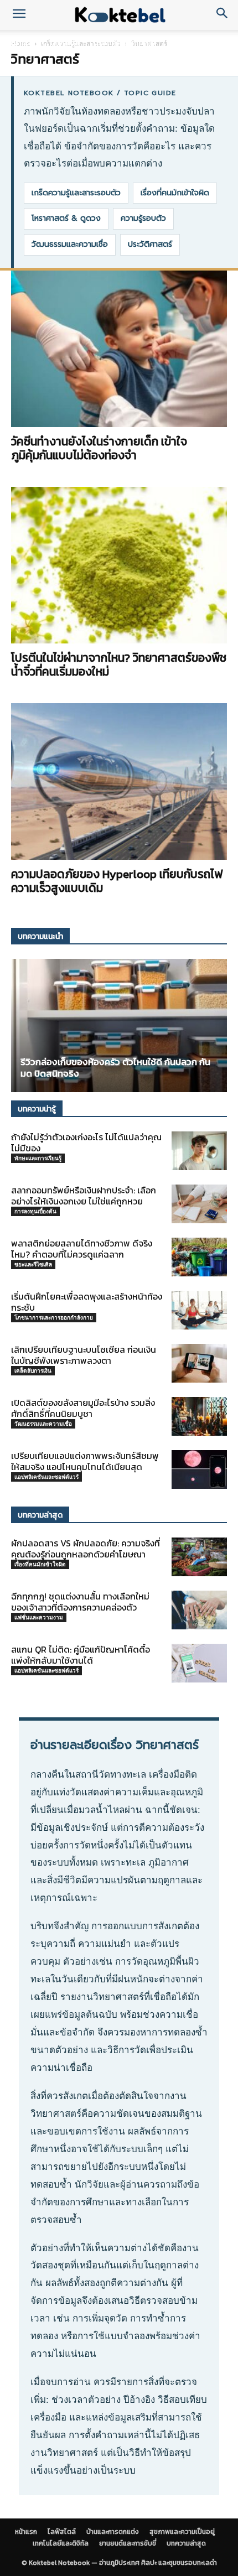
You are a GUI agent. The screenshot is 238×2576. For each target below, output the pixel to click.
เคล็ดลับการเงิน (33, 1370)
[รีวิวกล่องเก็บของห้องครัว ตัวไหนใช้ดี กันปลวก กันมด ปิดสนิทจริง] (119, 1025)
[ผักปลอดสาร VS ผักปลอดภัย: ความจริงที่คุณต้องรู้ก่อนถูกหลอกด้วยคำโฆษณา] (199, 1557)
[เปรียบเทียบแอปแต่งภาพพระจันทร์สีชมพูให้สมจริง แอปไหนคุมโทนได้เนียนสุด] (199, 1469)
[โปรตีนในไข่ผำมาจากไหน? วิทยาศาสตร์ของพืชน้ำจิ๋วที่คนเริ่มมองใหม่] (119, 565)
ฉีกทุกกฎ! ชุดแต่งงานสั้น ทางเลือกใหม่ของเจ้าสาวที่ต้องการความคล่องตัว (80, 1602)
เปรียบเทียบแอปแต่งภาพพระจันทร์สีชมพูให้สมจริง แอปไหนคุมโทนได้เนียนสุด (85, 1461)
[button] (19, 15)
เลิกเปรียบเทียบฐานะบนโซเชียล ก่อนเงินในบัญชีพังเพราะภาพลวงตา (84, 1355)
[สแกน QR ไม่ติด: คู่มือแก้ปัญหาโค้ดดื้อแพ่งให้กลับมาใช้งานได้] (199, 1663)
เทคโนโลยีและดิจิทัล (61, 2543)
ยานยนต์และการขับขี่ (128, 2543)
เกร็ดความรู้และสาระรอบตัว (76, 193)
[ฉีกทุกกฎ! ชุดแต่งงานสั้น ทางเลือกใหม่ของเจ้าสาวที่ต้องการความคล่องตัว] (199, 1610)
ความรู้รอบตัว (143, 218)
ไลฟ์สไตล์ (64, 43)
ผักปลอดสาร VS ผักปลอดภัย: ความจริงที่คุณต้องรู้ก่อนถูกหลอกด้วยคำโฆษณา (86, 1549)
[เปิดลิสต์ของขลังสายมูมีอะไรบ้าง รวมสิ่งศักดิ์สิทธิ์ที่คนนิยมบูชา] (199, 1416)
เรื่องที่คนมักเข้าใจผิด (175, 193)
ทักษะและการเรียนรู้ (38, 1158)
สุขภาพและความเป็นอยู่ (182, 2532)
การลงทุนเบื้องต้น (35, 1211)
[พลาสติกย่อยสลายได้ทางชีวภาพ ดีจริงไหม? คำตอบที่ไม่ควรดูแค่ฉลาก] (199, 1257)
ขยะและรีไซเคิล (33, 1264)
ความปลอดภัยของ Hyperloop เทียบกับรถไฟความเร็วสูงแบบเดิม (117, 881)
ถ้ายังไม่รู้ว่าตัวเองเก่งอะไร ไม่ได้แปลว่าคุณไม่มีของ (86, 1142)
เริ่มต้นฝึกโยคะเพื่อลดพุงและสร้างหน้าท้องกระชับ (87, 1302)
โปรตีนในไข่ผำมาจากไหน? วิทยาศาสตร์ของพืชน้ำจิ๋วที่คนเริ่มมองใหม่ (119, 664)
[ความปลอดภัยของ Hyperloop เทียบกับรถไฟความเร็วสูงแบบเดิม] (119, 781)
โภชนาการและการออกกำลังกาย (54, 1317)
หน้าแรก (22, 43)
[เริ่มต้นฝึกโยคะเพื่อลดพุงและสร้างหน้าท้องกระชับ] (199, 1310)
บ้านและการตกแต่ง (125, 43)
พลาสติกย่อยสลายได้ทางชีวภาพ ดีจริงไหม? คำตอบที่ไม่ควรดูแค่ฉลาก (82, 1249)
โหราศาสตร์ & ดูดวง (66, 218)
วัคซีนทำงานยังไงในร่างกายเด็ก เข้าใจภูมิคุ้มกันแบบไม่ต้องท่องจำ (99, 448)
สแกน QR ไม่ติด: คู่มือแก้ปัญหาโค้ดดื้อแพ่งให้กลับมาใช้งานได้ (81, 1655)
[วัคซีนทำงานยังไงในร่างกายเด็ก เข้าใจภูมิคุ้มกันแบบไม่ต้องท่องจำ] (119, 349)
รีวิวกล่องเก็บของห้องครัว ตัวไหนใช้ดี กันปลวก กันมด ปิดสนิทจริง (115, 1068)
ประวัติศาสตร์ (150, 244)
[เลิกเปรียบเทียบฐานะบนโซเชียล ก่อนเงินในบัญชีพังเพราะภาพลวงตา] (199, 1363)
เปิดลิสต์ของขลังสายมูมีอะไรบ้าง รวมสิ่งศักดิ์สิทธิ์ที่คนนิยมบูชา (83, 1408)
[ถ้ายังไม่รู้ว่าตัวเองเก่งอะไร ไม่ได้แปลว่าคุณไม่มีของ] (199, 1151)
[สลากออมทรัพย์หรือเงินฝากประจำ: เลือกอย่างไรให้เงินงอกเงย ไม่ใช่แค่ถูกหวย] (199, 1204)
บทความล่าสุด (186, 2543)
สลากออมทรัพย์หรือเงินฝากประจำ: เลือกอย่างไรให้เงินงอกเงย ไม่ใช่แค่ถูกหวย (84, 1196)
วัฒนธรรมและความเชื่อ (70, 244)
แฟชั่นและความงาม (39, 1617)
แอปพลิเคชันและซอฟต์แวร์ (46, 1477)
